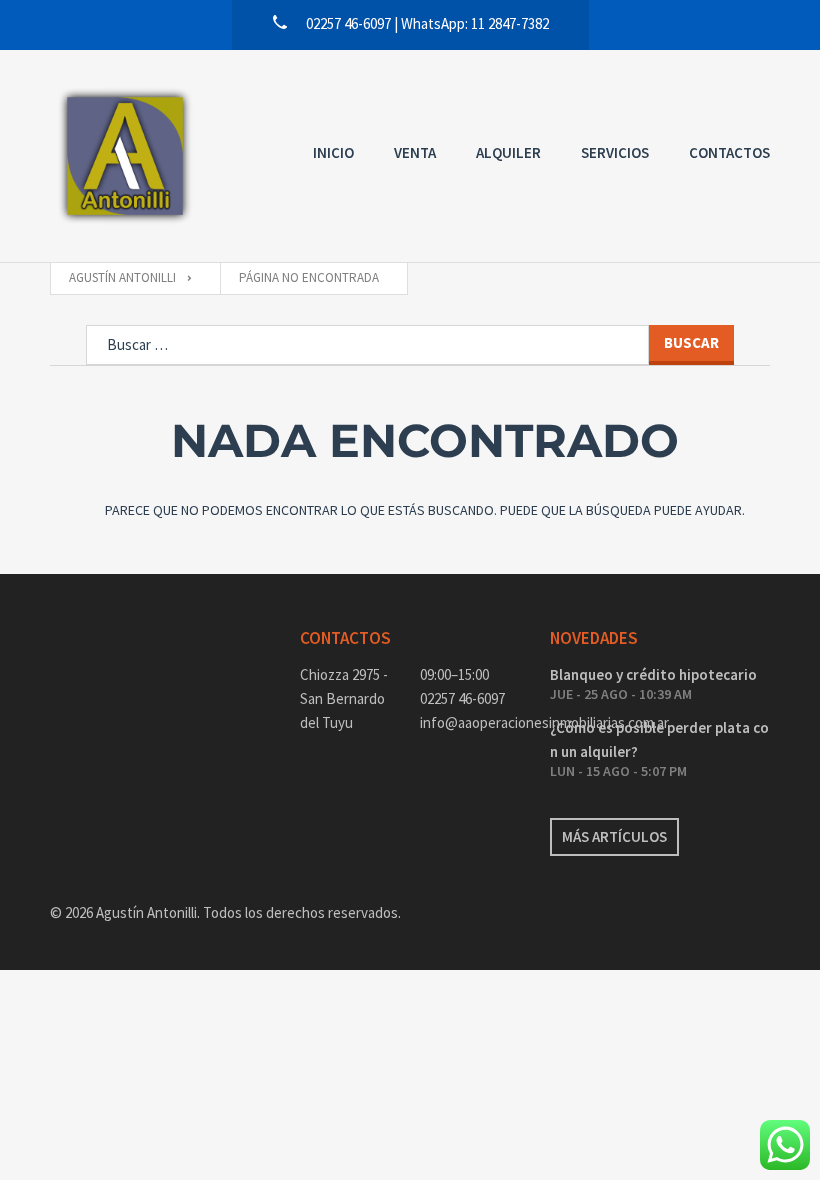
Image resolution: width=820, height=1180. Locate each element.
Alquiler (508, 152)
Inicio (333, 152)
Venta (415, 152)
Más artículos (614, 836)
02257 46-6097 (462, 698)
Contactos (729, 152)
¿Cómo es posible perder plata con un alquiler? (659, 739)
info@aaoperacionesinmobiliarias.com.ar (470, 722)
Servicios (615, 152)
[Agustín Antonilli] (125, 156)
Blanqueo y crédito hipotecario (653, 674)
